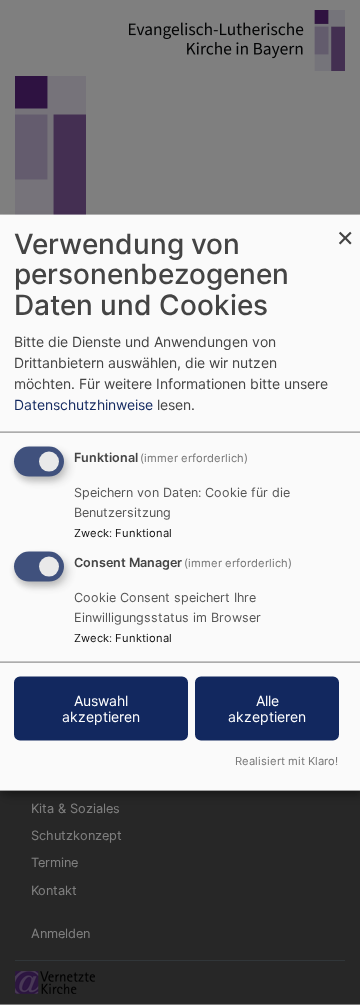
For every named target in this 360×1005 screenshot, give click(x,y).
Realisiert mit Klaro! (286, 761)
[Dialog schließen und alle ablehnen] (345, 226)
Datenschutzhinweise (83, 403)
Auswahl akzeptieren (101, 708)
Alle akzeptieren (267, 708)
